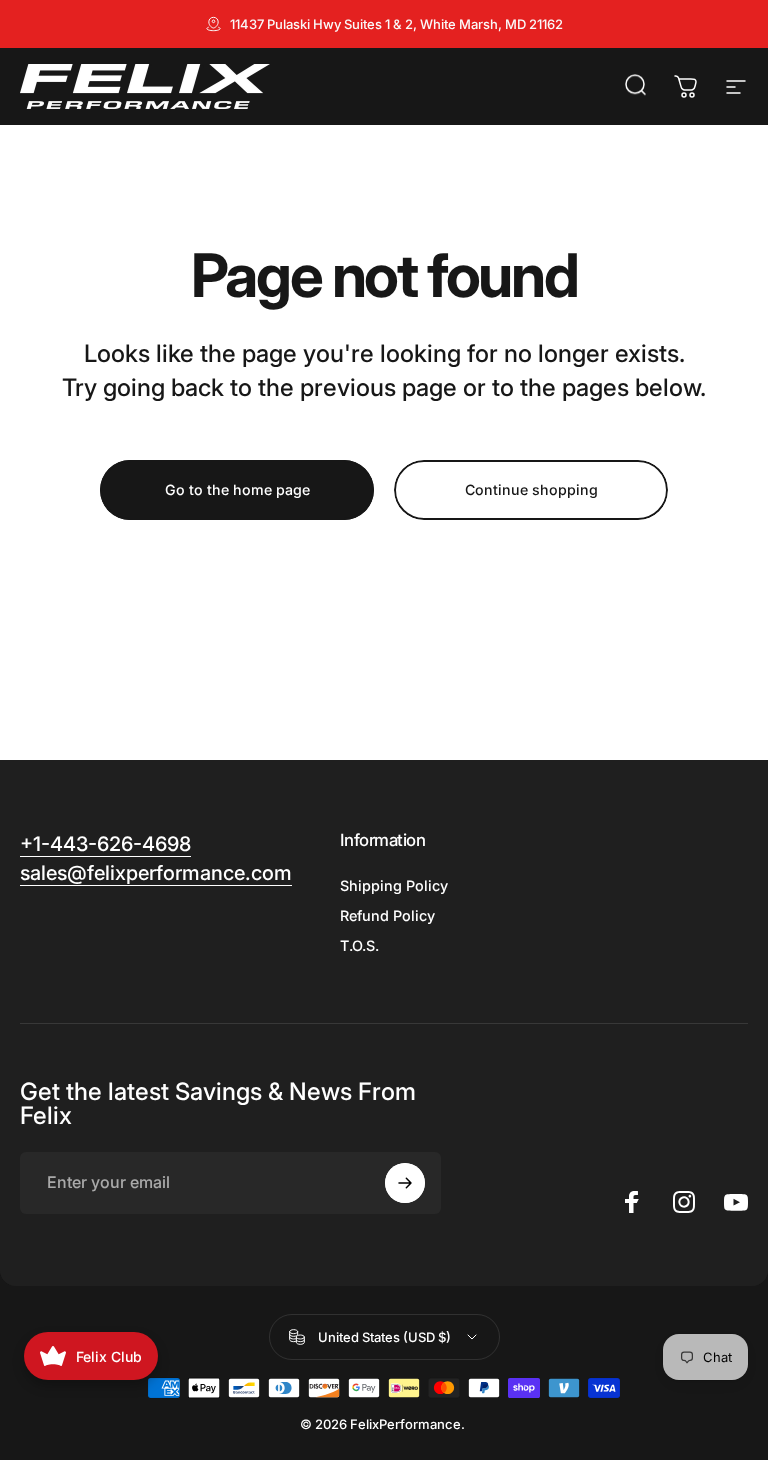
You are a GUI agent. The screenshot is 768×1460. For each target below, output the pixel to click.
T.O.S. (359, 945)
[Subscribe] (405, 1183)
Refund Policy (387, 915)
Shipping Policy (394, 885)
